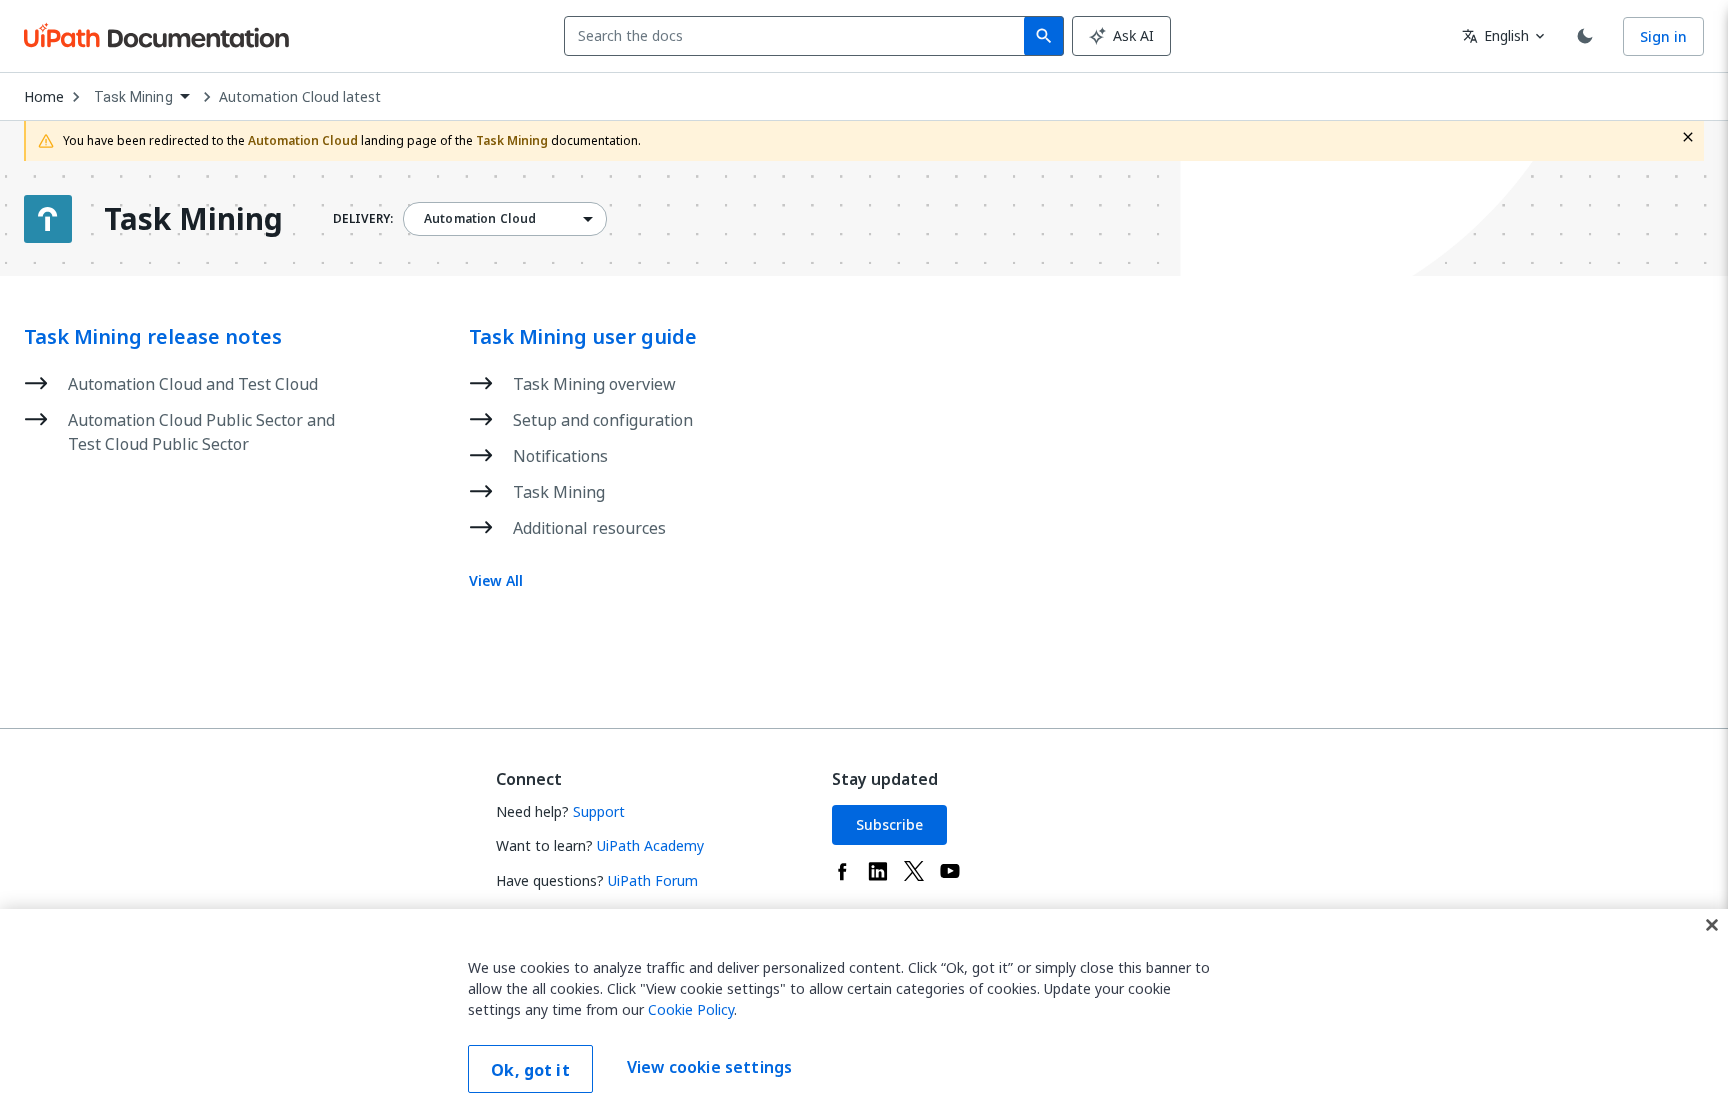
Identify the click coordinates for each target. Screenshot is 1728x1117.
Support (599, 811)
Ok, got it (530, 1070)
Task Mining (193, 219)
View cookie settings (709, 1067)
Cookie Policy (691, 1009)
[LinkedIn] (878, 871)
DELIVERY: (363, 219)
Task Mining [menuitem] (133, 97)
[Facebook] (842, 871)
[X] (914, 871)
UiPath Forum (653, 880)
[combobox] (798, 36)
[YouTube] (950, 871)
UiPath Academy (650, 845)
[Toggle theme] (1585, 36)
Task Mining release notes (153, 337)
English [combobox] (1495, 35)
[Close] (1712, 925)
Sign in (1663, 36)
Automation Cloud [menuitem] (480, 219)
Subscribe (889, 824)
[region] (864, 1013)
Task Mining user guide (583, 337)
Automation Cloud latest (300, 97)
